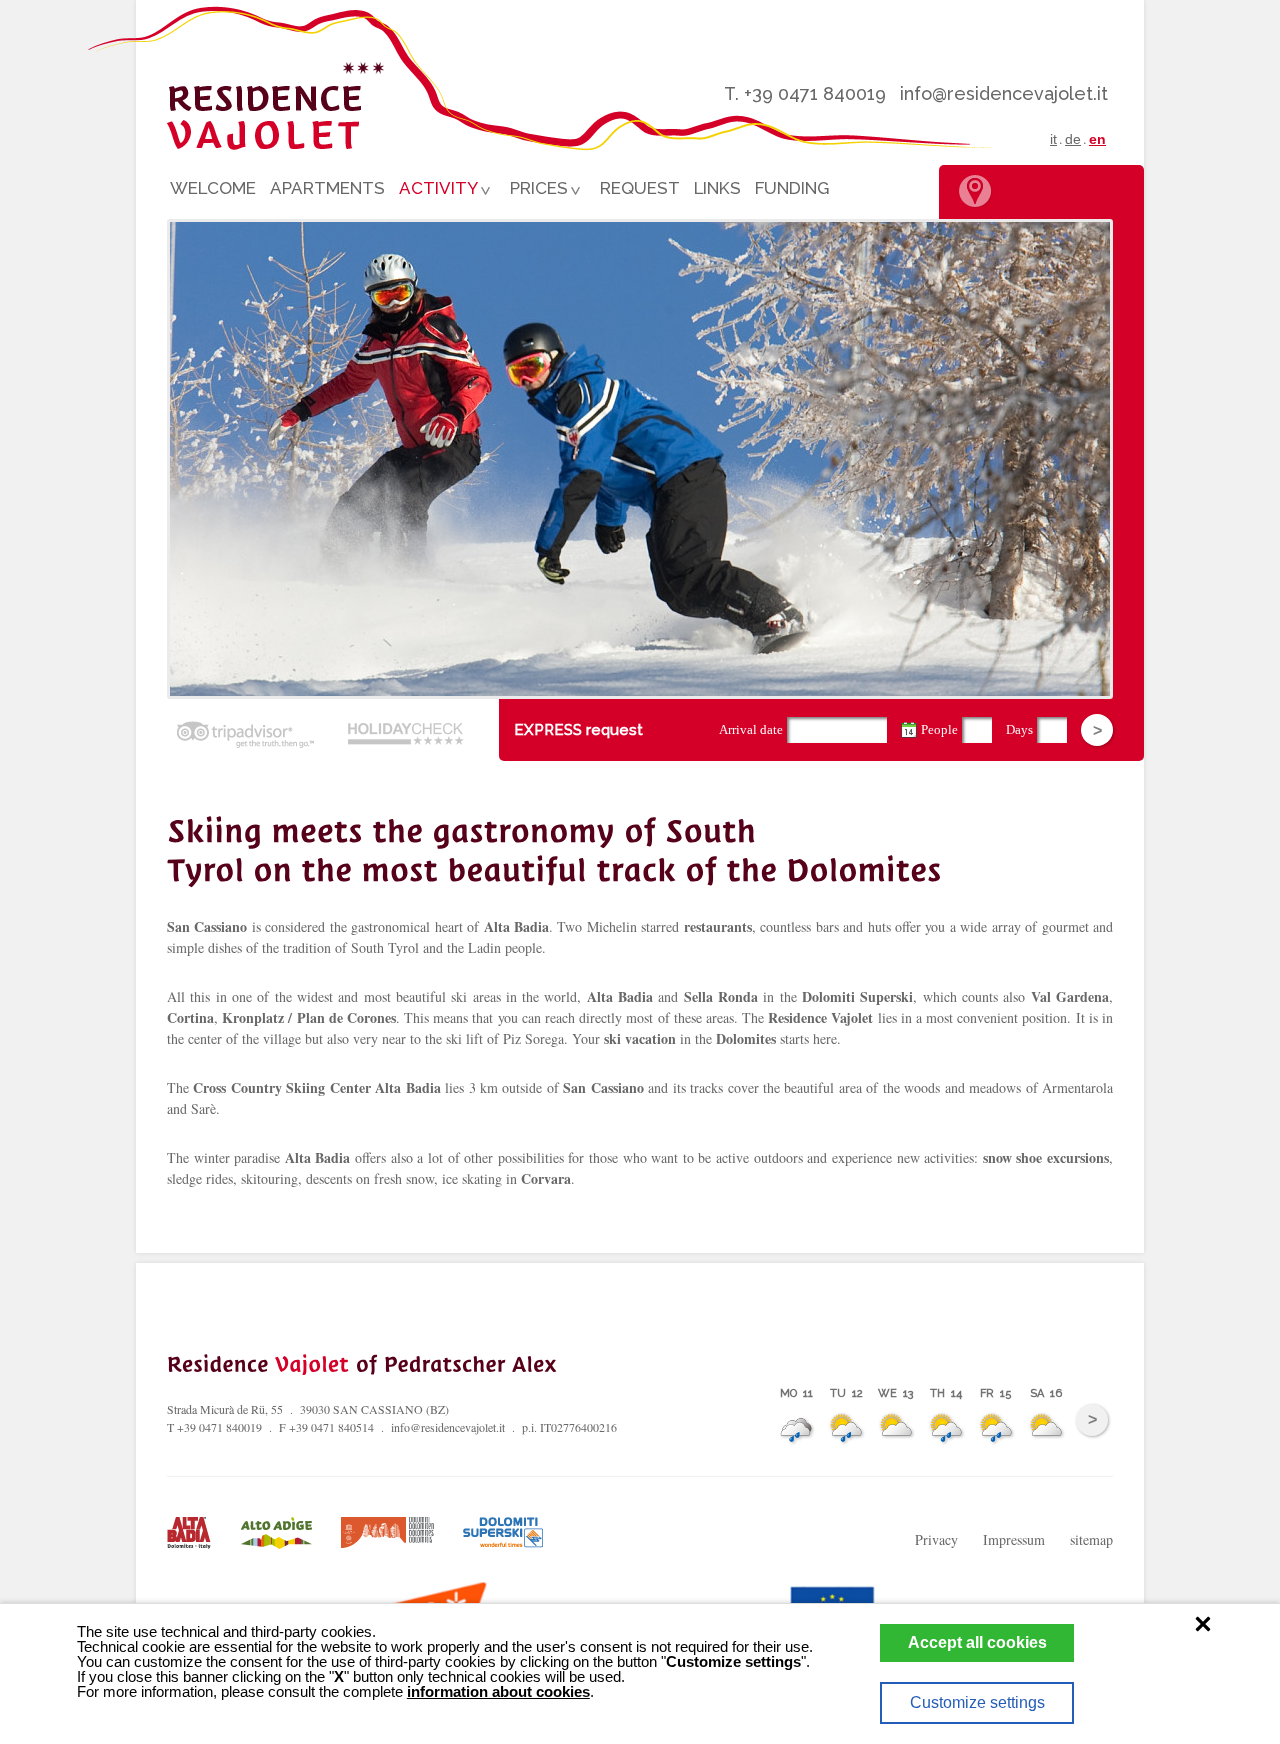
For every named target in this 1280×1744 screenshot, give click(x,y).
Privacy (936, 1539)
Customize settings (977, 1702)
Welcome (213, 188)
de (1073, 139)
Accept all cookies (977, 1642)
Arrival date (751, 729)
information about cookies (498, 1691)
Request (640, 188)
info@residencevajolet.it (1004, 93)
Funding (792, 188)
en (1097, 139)
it (1053, 139)
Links (717, 188)
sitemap (1091, 1539)
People (939, 729)
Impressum (1014, 1539)
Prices (535, 191)
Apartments (327, 188)
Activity (435, 191)
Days (1019, 729)
